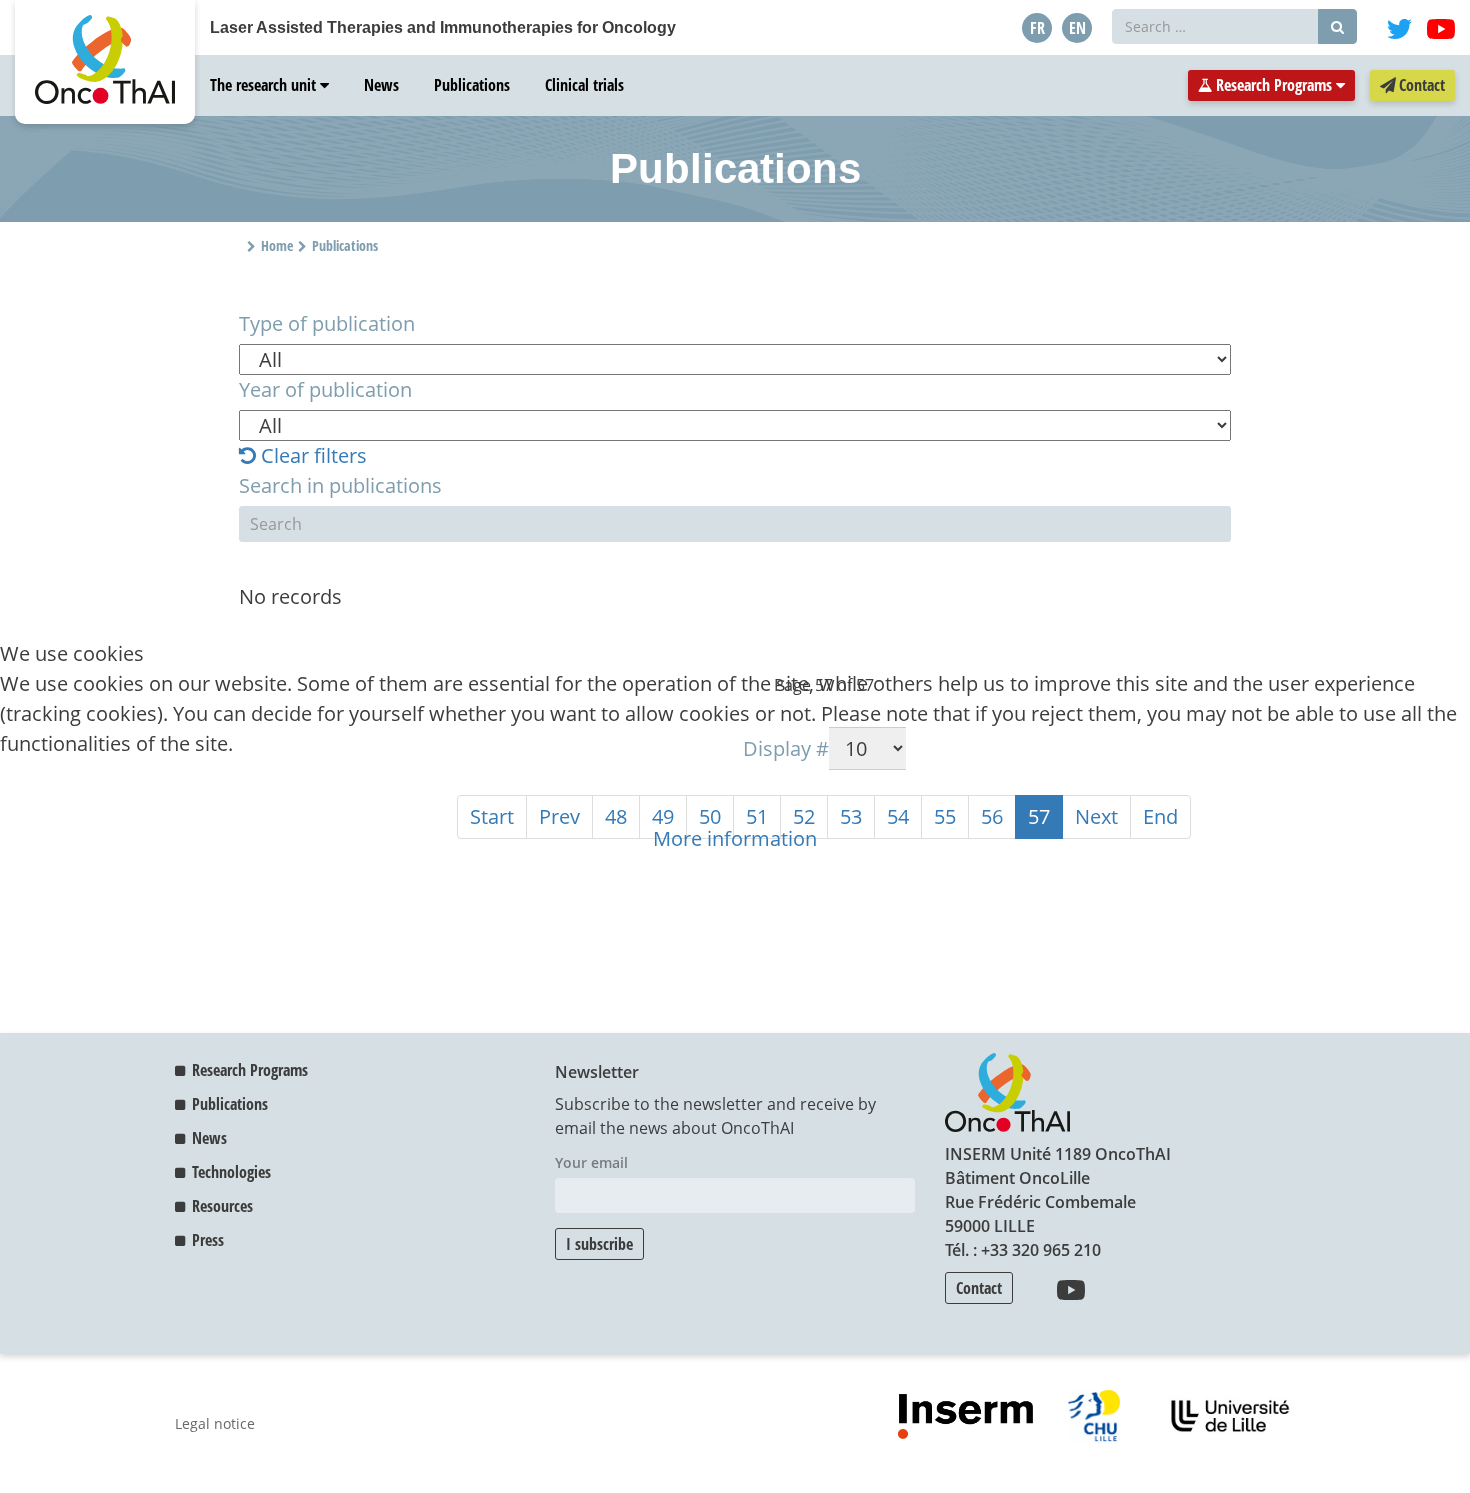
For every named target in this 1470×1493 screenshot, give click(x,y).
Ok (22, 806)
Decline (87, 806)
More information (735, 838)
